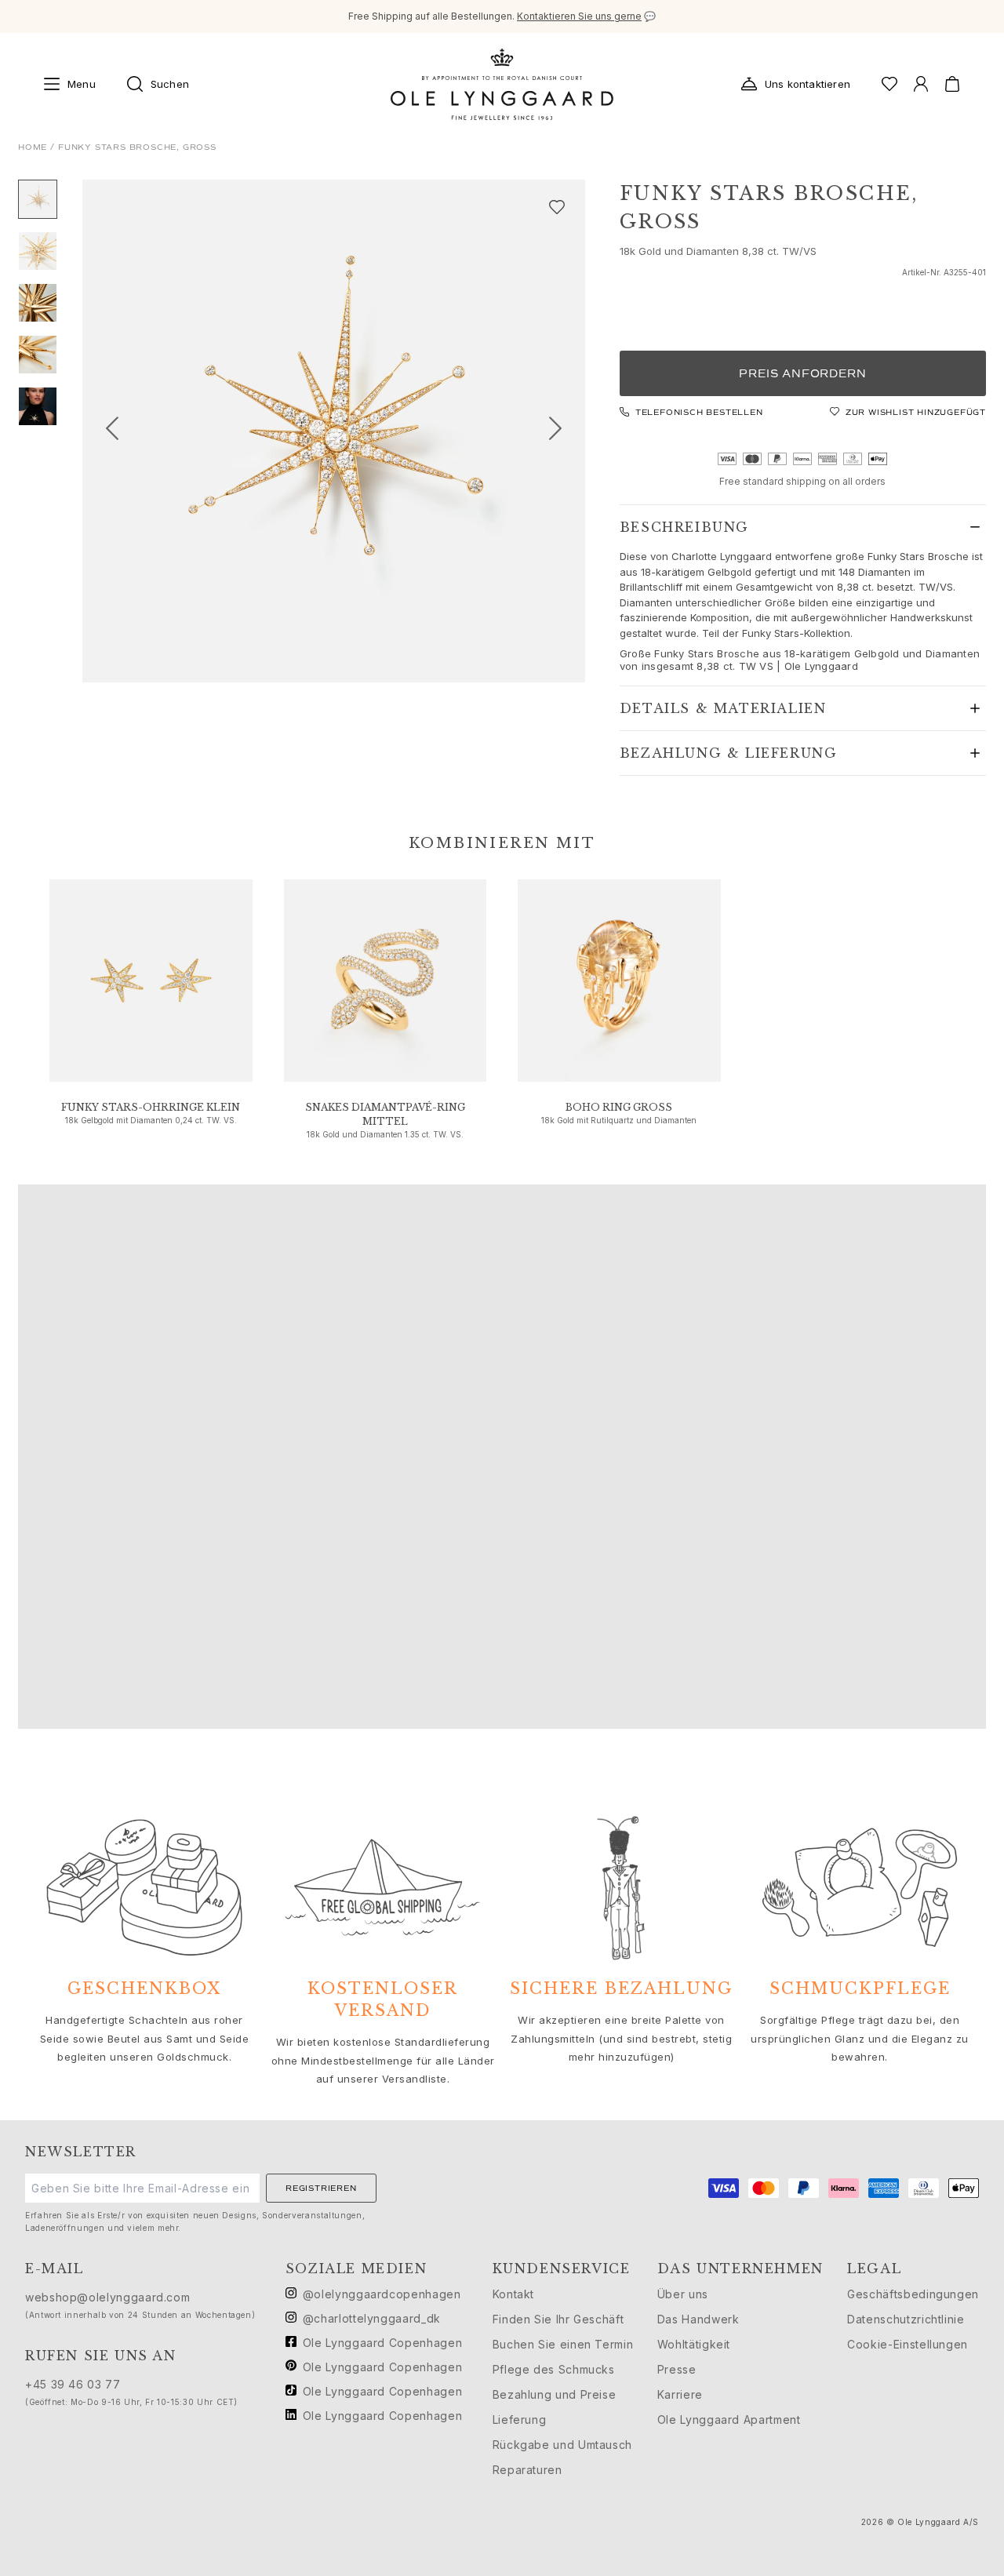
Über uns (683, 2294)
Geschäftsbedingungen (913, 2294)
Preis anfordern (802, 374)
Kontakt (513, 2294)
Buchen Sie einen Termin (563, 2344)
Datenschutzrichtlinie (906, 2319)
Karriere (680, 2394)
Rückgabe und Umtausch (562, 2445)
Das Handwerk (698, 2319)
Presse (677, 2369)
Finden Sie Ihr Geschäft (558, 2319)
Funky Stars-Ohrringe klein (151, 1107)
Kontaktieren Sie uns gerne (579, 16)
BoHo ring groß (619, 1107)
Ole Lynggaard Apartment (729, 2420)
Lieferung (520, 2420)
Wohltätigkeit (694, 2344)
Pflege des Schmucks (554, 2369)
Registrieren (321, 2188)
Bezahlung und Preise (555, 2394)
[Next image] (562, 431)
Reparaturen (527, 2470)
